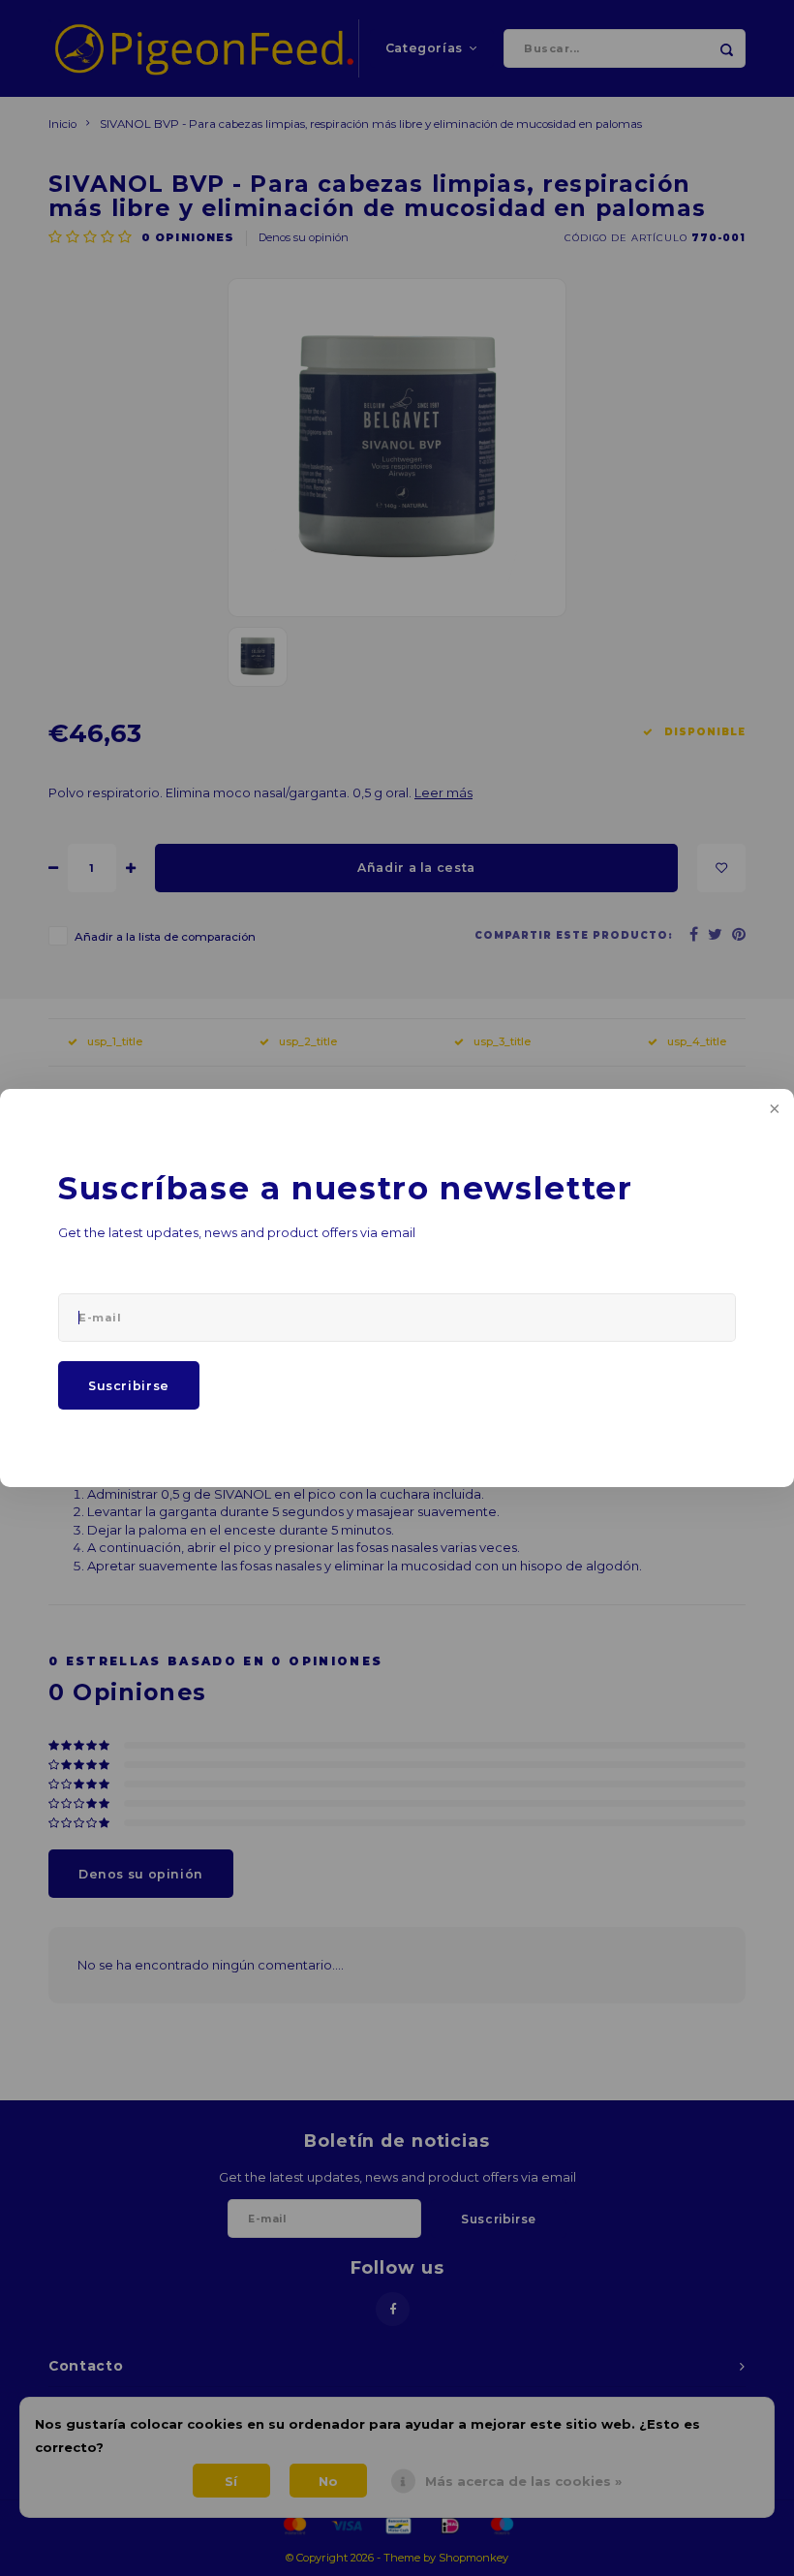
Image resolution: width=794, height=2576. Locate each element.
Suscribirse (129, 1386)
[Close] (773, 1110)
